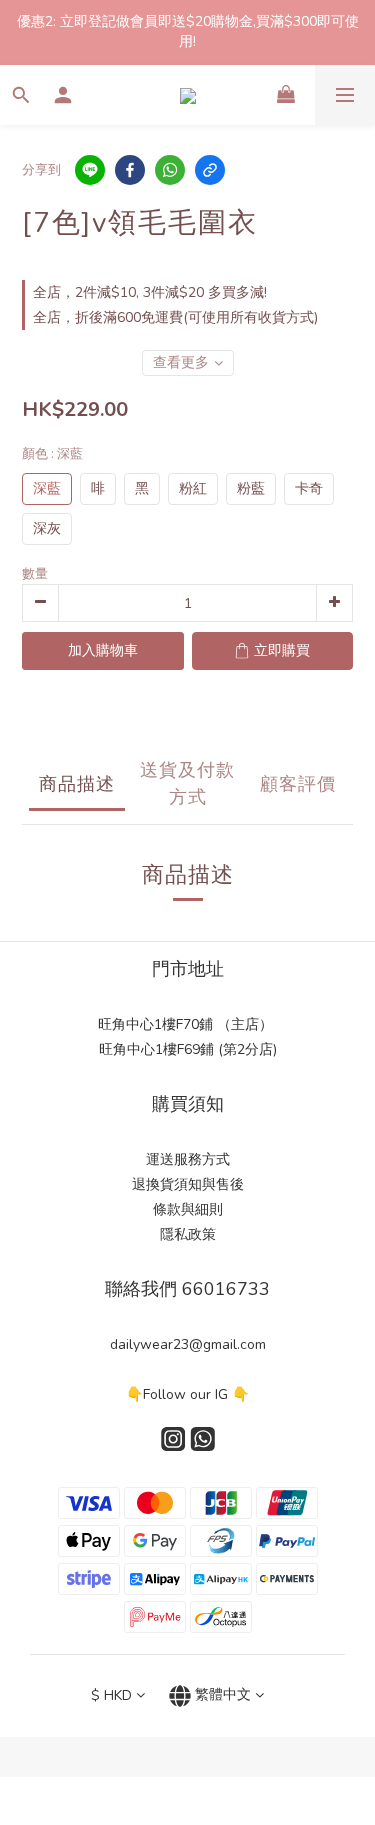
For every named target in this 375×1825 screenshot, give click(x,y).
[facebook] (130, 170)
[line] (90, 170)
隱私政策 (188, 1234)
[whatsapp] (170, 170)
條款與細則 (188, 1209)
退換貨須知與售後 (188, 1184)
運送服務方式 (188, 1159)
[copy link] (210, 170)
